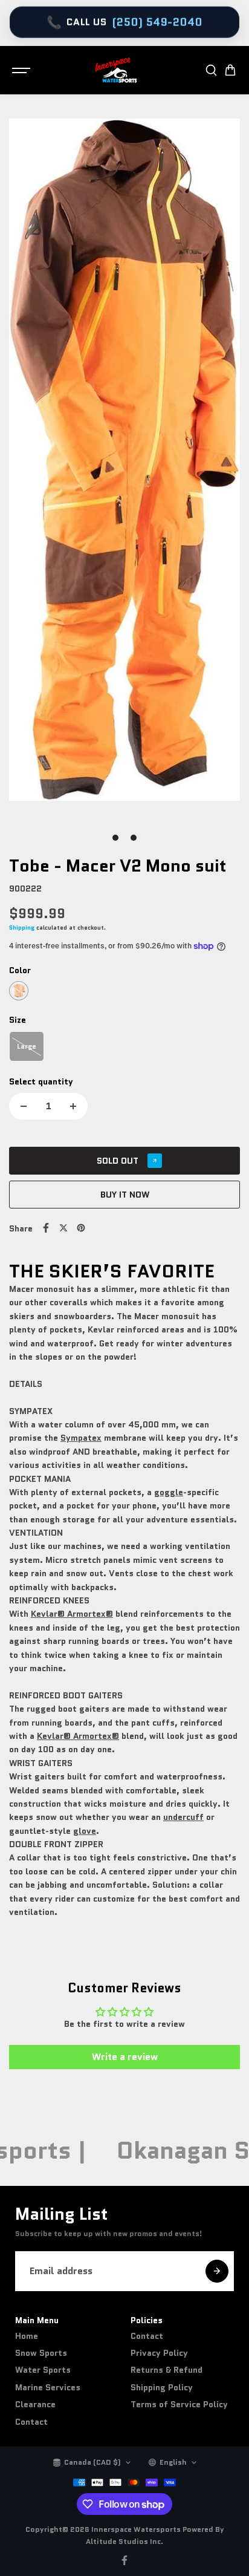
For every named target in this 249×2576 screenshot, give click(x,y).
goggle (169, 1492)
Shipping (22, 928)
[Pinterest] (81, 1228)
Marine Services (48, 2387)
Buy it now (125, 1195)
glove (85, 1831)
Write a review (125, 2057)
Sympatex (81, 1438)
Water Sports (43, 2370)
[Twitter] (63, 1228)
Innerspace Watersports (136, 2529)
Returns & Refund (167, 2370)
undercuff (183, 1817)
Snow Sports (41, 2353)
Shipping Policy (162, 2387)
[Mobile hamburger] (22, 70)
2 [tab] (134, 838)
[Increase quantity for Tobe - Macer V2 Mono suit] (73, 1106)
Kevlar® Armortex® (72, 1614)
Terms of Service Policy (179, 2404)
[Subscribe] (217, 2271)
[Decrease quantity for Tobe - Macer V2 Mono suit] (24, 1106)
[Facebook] (46, 1228)
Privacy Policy (159, 2353)
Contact (31, 2422)
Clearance (35, 2404)
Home (27, 2336)
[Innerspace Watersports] (118, 70)
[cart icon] (230, 70)
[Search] (211, 70)
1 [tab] (116, 838)
